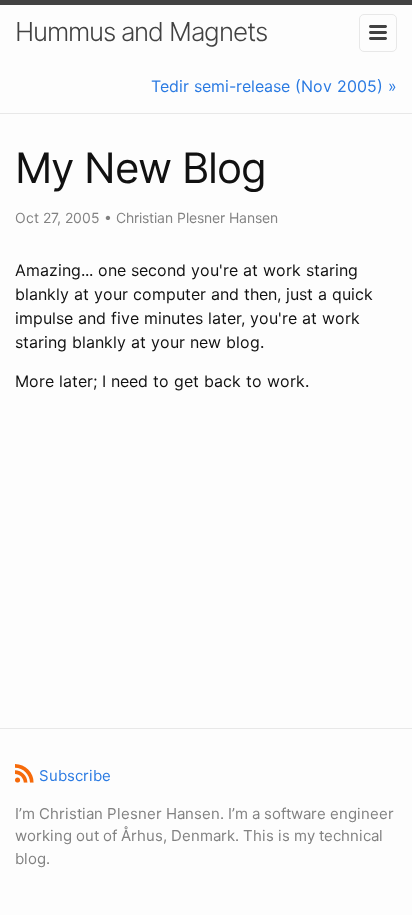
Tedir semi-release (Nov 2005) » (274, 86)
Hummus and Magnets (141, 31)
